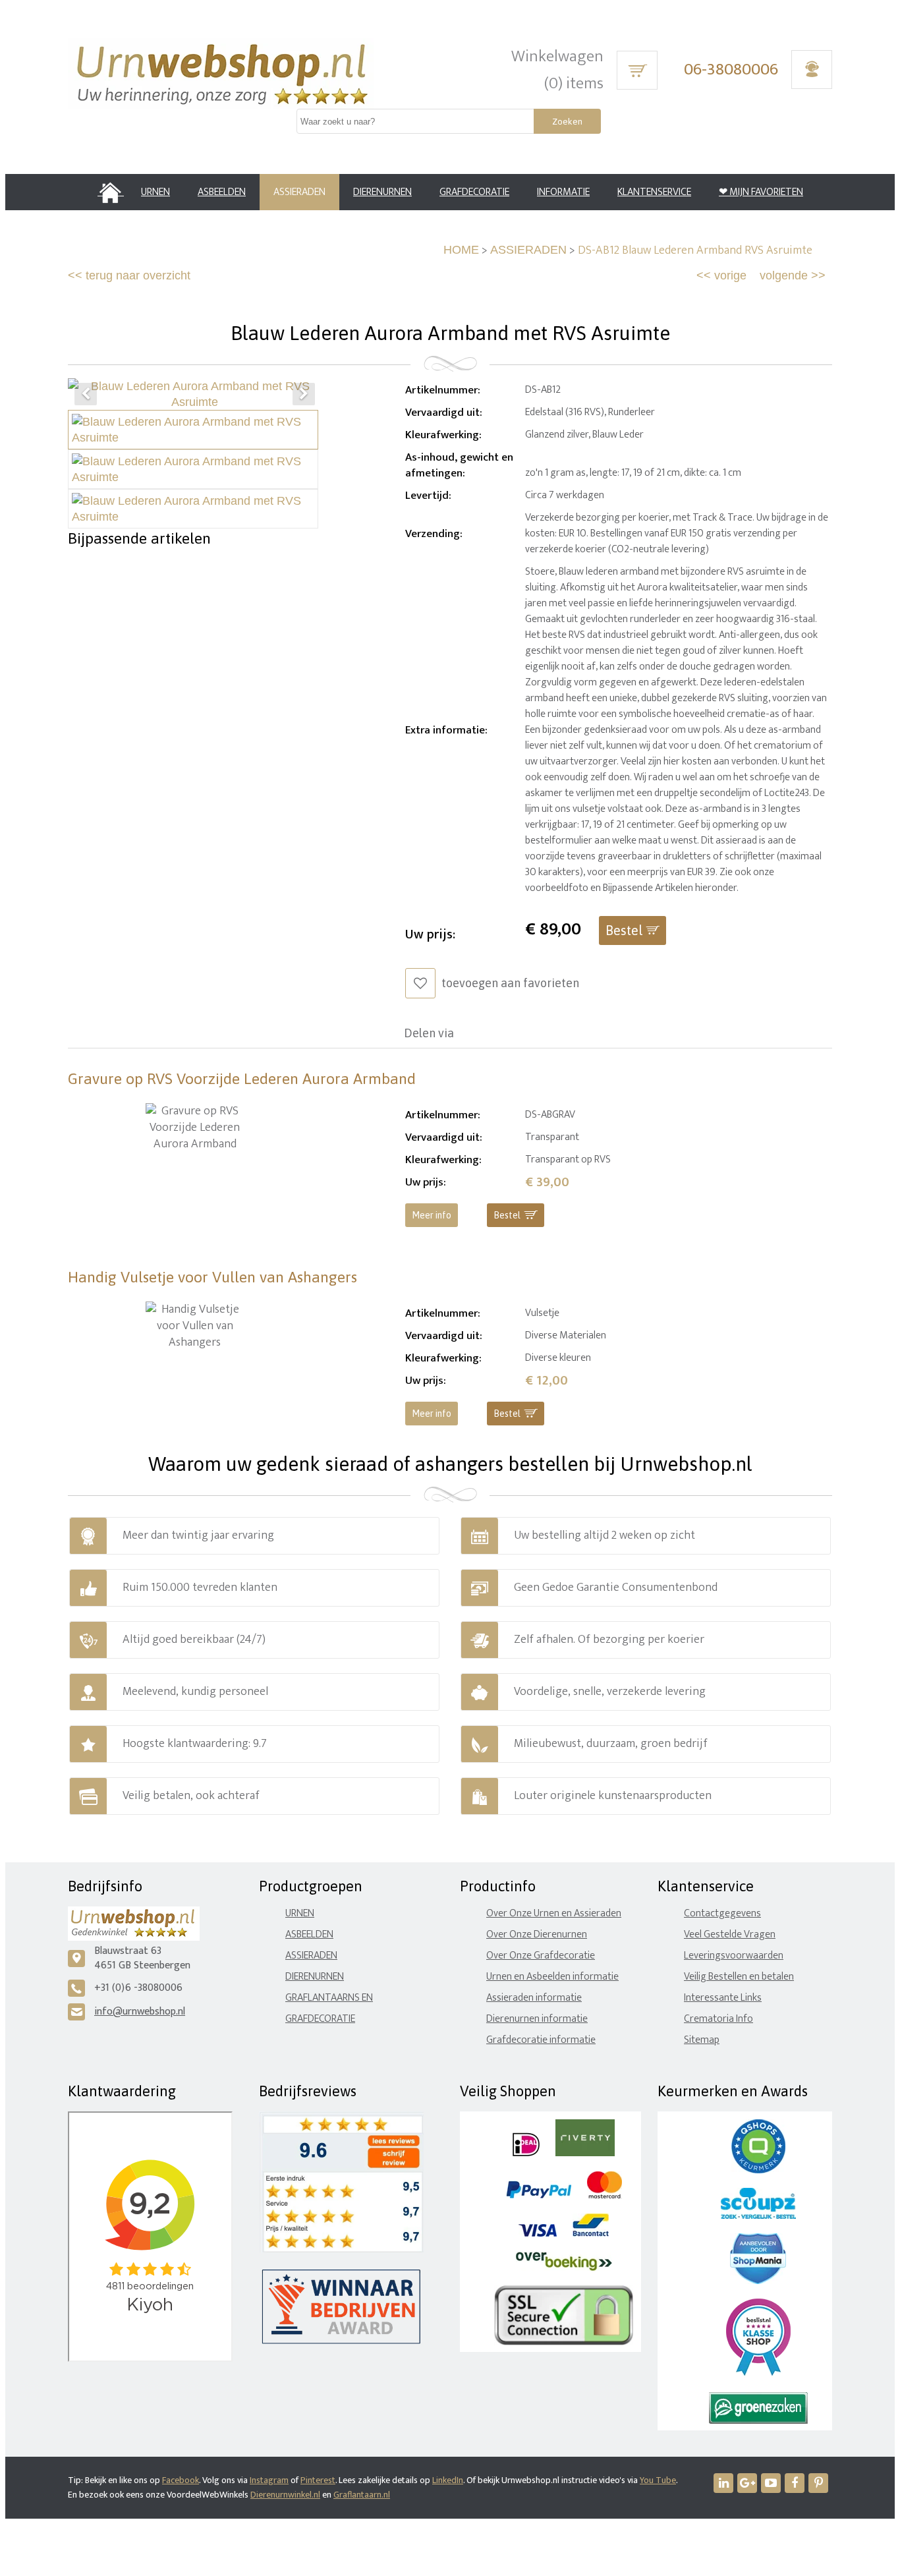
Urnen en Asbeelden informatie (552, 1977)
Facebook (181, 2480)
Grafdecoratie (320, 2019)
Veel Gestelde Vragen (730, 1934)
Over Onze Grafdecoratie (541, 1956)
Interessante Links (723, 1998)
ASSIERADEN (528, 250)
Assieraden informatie (534, 1998)
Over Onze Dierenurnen (537, 1934)
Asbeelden (309, 1934)
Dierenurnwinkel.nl (285, 2495)
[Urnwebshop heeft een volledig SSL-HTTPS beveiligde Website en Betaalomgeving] (564, 2342)
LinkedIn (448, 2480)
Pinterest (318, 2480)
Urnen (300, 1913)
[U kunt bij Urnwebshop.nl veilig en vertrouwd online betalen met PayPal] (539, 2195)
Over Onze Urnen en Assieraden (554, 1913)
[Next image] (304, 394)
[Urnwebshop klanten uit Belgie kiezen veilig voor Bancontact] (591, 2234)
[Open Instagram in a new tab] (747, 2483)
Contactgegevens (722, 1913)
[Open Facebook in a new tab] (795, 2483)
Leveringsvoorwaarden (734, 1956)
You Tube (658, 2480)
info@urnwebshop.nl (140, 2012)
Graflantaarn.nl (362, 2495)
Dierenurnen (315, 1977)
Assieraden (311, 1956)
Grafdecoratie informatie (541, 2040)
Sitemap (702, 2040)
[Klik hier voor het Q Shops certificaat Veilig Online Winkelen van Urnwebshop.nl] (758, 2170)
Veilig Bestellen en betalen (739, 1977)
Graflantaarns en (329, 1998)
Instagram (269, 2480)
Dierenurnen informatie (537, 2019)
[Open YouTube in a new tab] (771, 2483)
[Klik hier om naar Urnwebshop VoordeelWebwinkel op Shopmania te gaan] (758, 2281)
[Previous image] (86, 394)
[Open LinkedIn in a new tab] (723, 2483)
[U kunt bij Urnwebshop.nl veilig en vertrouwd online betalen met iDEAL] (526, 2153)
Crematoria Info (718, 2019)
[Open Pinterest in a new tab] (818, 2483)
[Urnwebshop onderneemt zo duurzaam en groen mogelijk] (758, 2421)
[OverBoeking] (564, 2268)
